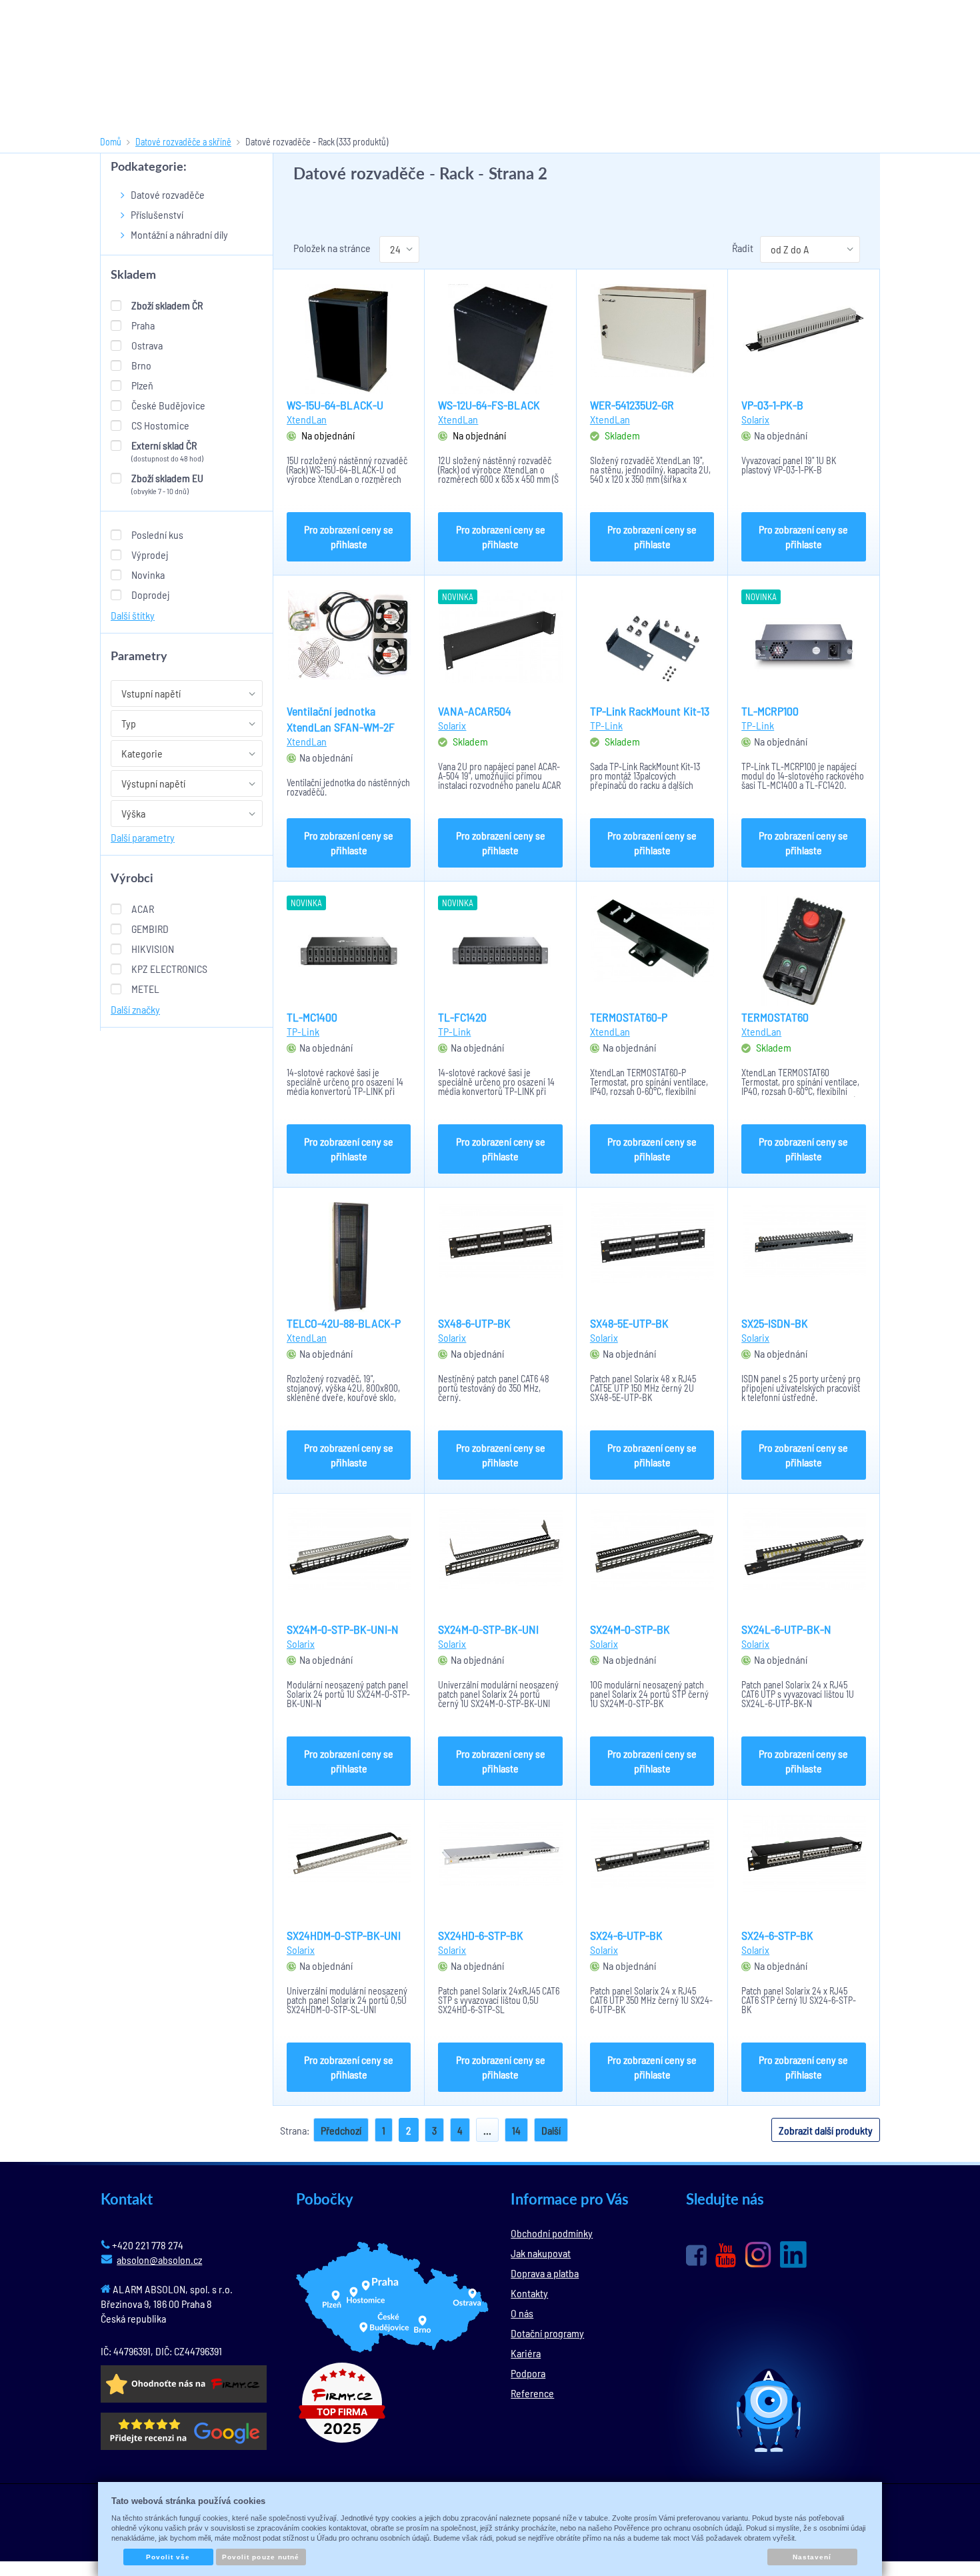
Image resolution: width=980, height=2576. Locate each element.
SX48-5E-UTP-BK (629, 1323)
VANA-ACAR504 (475, 711)
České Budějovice (168, 405)
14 (516, 2130)
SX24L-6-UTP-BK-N (786, 1629)
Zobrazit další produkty (826, 2130)
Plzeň (142, 385)
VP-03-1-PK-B (772, 405)
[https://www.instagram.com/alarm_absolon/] (758, 2255)
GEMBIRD (150, 929)
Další (551, 2130)
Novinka (148, 574)
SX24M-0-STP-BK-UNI (488, 1629)
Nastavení (812, 2557)
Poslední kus (157, 534)
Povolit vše (168, 2557)
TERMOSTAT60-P (629, 1017)
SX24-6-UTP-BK (626, 1935)
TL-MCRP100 (770, 711)
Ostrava (147, 345)
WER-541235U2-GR (632, 405)
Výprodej (150, 554)
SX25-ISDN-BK (775, 1323)
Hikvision (153, 949)
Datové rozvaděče (168, 194)
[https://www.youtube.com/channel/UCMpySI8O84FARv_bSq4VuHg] (726, 2256)
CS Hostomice (160, 425)
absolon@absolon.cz (159, 2260)
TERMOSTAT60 (775, 1017)
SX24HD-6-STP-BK (481, 1935)
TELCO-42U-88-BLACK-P (344, 1323)
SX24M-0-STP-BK (630, 1629)
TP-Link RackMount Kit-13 (650, 711)
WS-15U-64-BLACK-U (335, 405)
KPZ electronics (169, 969)
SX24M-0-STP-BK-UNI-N (343, 1629)
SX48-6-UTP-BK (474, 1323)
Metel (145, 989)
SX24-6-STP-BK (777, 1935)
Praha (143, 325)
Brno (141, 365)
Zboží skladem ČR (167, 305)
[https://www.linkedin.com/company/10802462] (793, 2255)
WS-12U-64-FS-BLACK (489, 405)
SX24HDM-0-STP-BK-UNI (344, 1935)
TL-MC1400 (312, 1017)
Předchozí (341, 2130)
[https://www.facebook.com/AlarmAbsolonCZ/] (696, 2255)
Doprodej (150, 594)
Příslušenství (157, 214)
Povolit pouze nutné (261, 2557)
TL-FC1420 (462, 1017)
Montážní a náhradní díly (179, 234)
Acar (143, 909)
